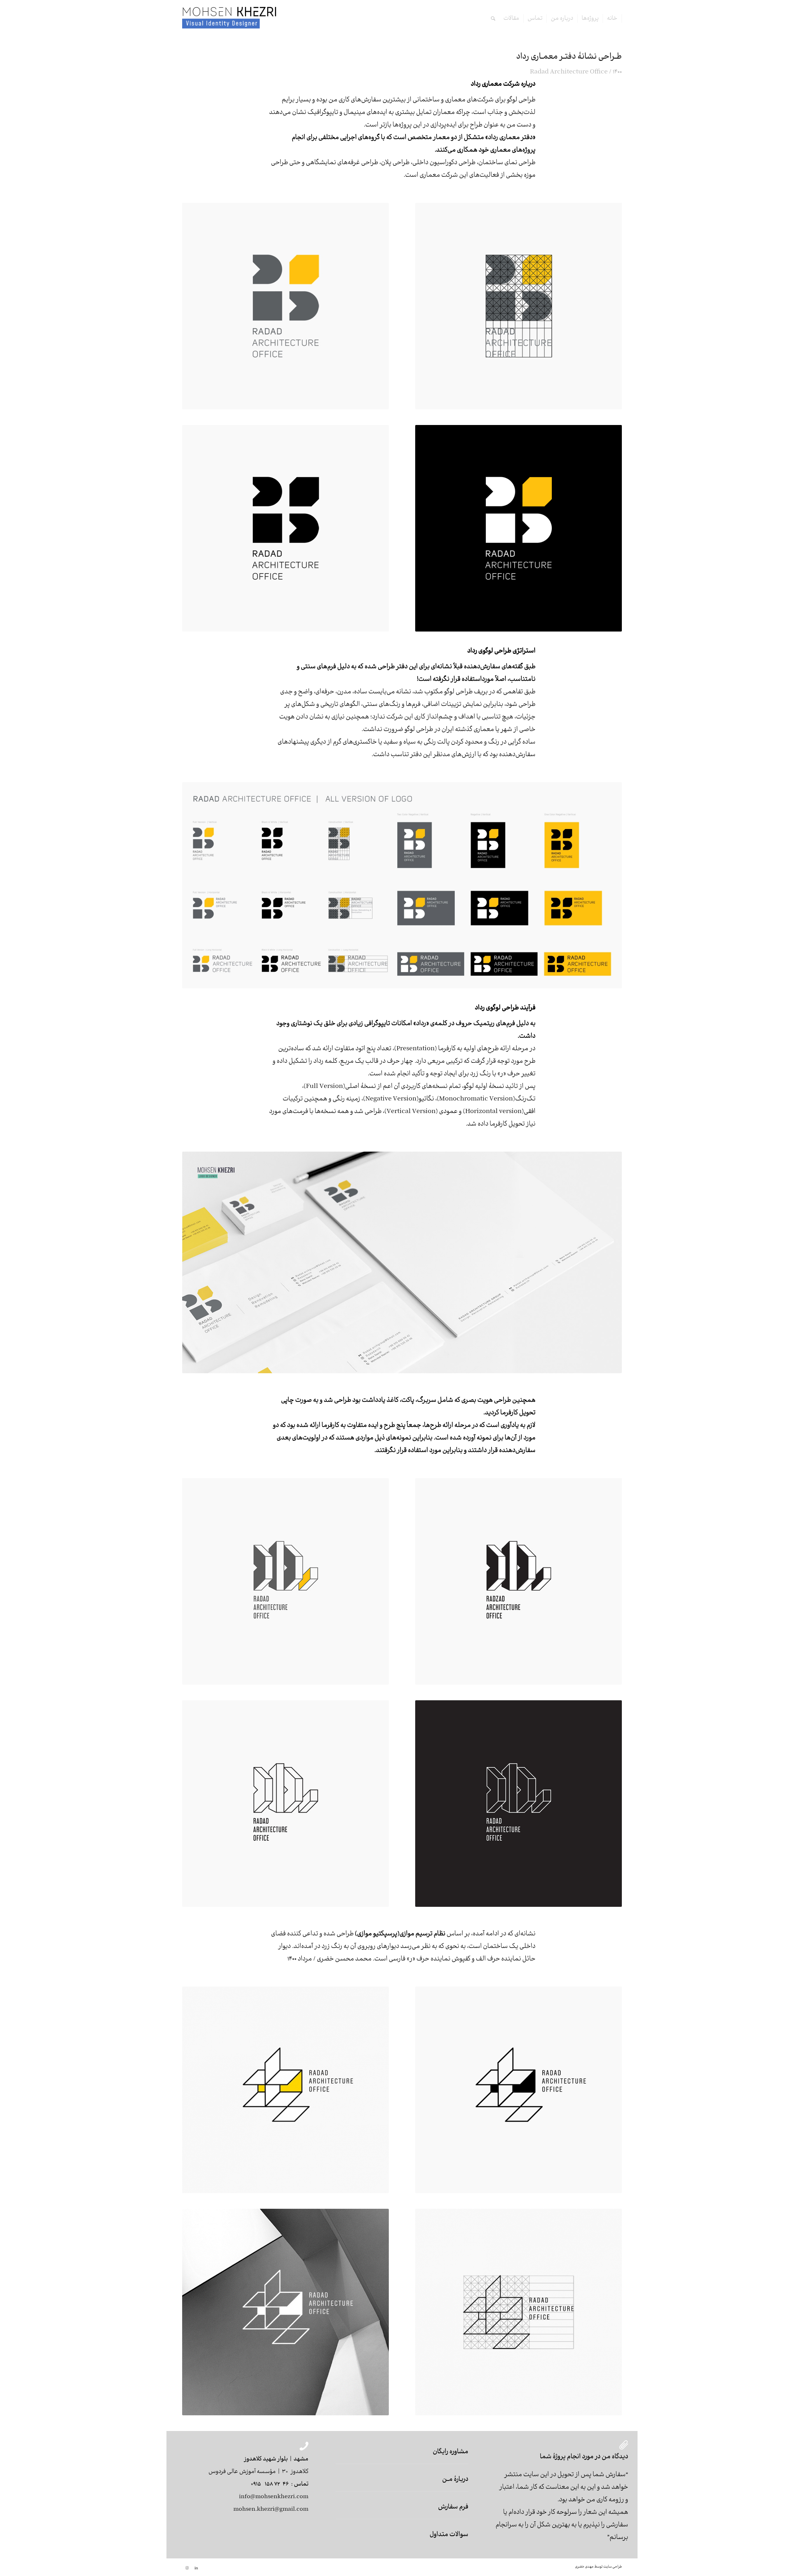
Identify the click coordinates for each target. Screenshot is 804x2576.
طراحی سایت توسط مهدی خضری (598, 2567)
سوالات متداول (449, 2535)
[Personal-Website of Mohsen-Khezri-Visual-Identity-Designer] (229, 19)
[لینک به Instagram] (187, 2568)
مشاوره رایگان (451, 2452)
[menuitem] (612, 19)
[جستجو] (493, 19)
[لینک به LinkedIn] (196, 2568)
